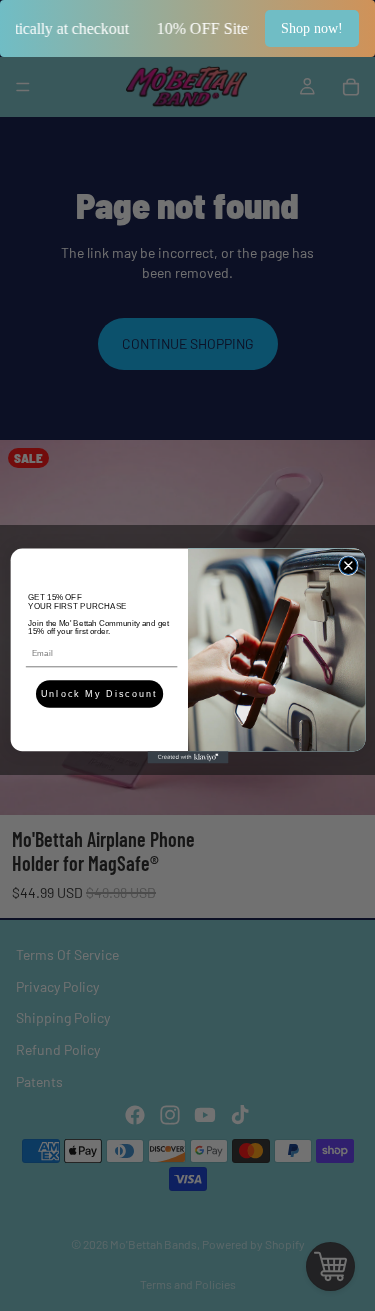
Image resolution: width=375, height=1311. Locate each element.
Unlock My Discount (98, 694)
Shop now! (312, 28)
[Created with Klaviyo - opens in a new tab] (187, 757)
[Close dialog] (348, 565)
